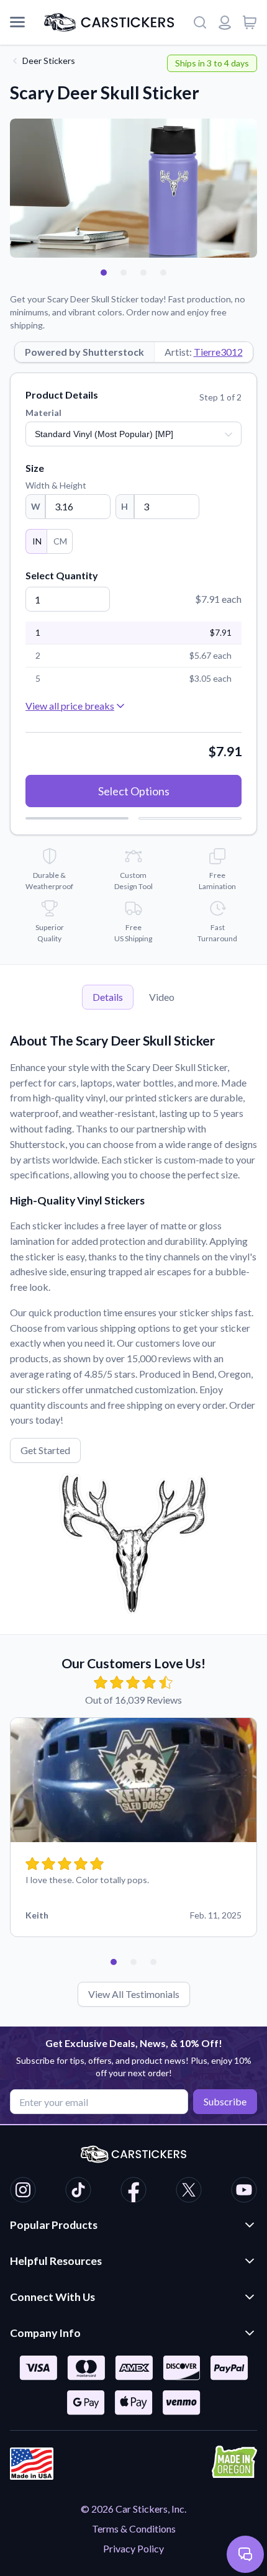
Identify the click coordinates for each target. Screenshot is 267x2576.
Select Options (134, 791)
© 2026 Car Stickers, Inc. (133, 2509)
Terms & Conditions (134, 2529)
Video (162, 997)
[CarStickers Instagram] (23, 2192)
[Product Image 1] (104, 273)
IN (37, 541)
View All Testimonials (134, 1994)
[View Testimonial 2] (133, 1962)
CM (60, 541)
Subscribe (225, 2101)
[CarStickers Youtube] (244, 2192)
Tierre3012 (218, 352)
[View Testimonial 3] (153, 1962)
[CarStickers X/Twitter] (189, 2192)
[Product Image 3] (143, 273)
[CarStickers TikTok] (78, 2192)
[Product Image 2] (124, 273)
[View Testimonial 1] (114, 1962)
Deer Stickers (49, 61)
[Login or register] (225, 22)
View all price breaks (70, 706)
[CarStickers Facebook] (133, 2192)
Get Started (45, 1450)
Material (43, 413)
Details (108, 997)
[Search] (200, 22)
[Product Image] (163, 273)
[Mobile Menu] (17, 22)
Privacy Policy (133, 2548)
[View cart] (250, 22)
